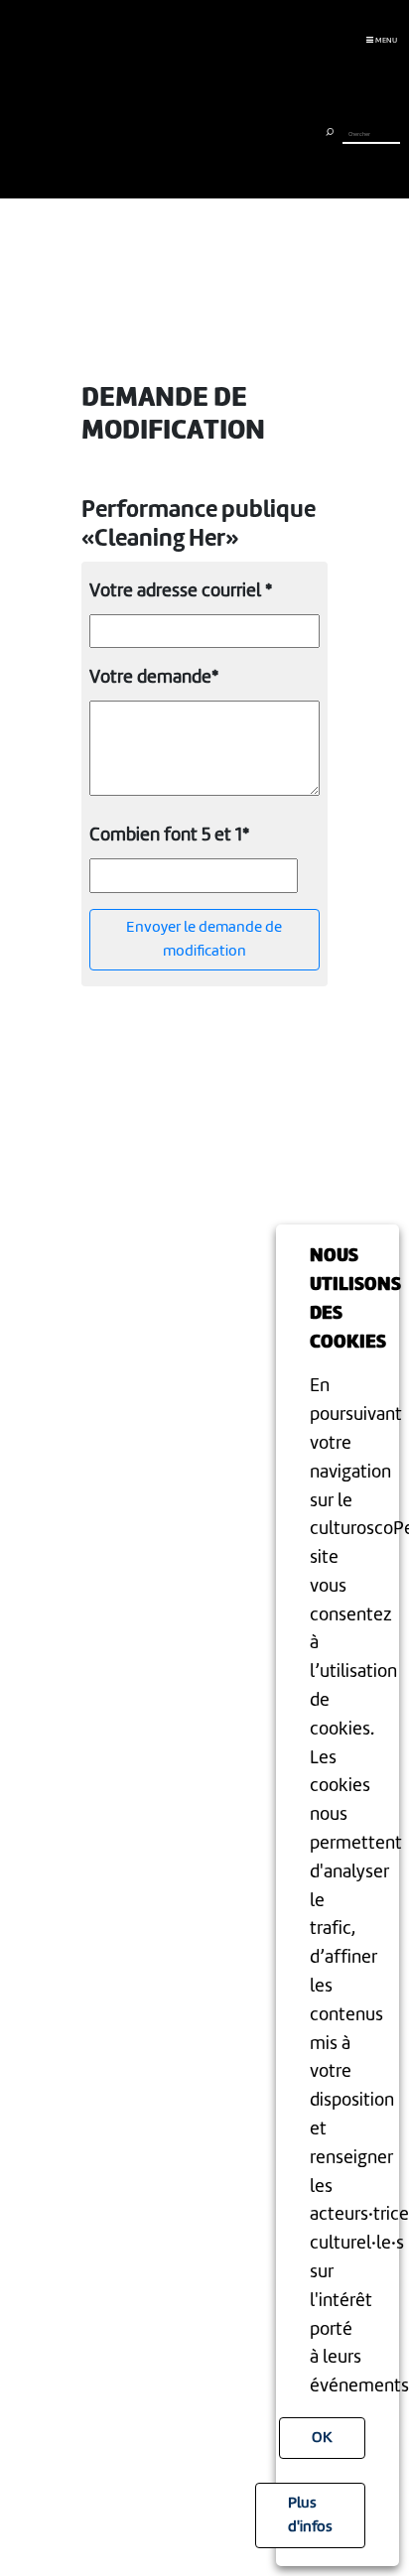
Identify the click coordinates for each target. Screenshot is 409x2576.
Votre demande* (154, 678)
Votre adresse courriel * (181, 591)
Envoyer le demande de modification (204, 940)
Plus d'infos (310, 2515)
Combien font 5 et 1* (169, 836)
